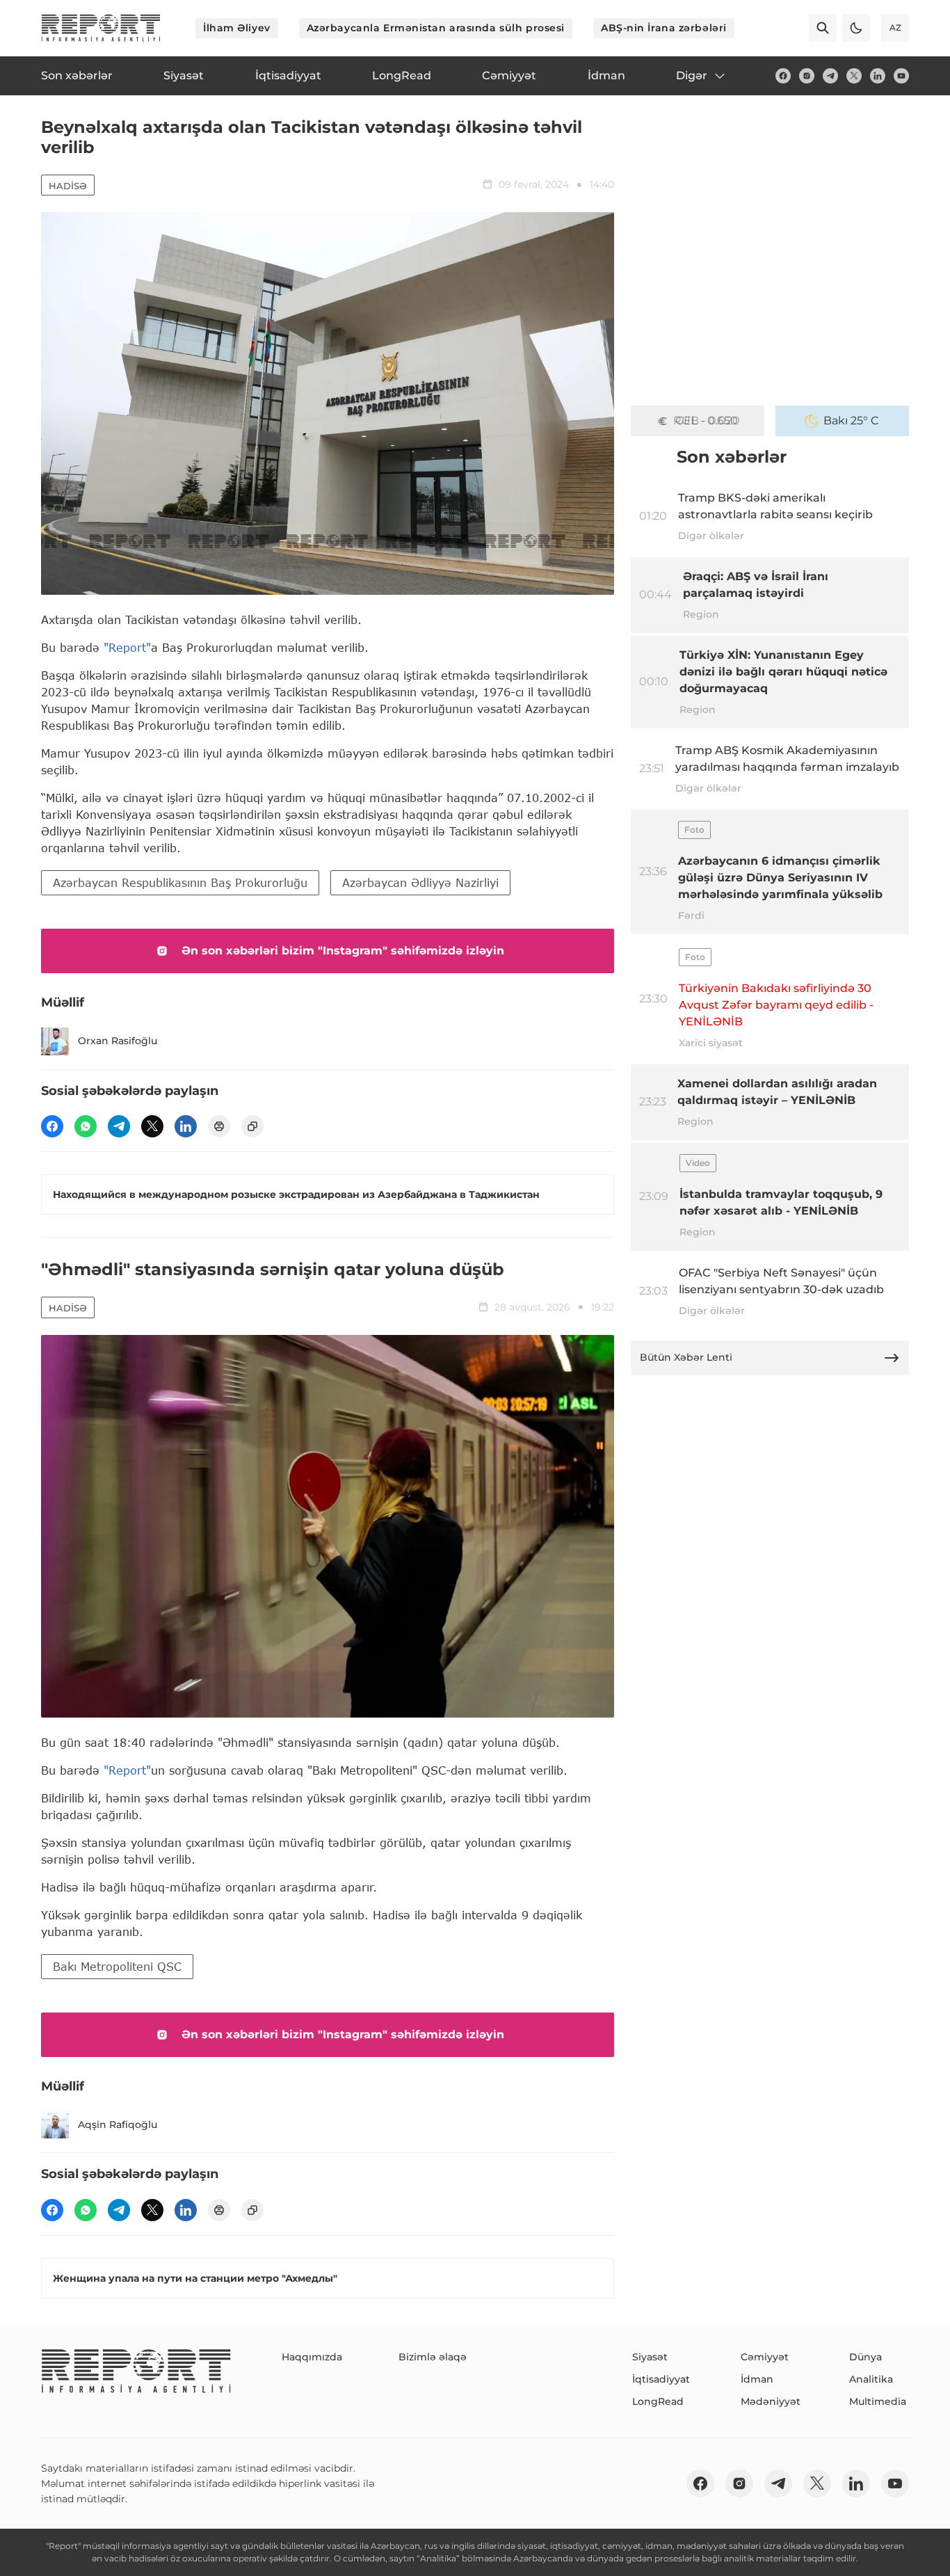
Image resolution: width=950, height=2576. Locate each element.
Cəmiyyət (765, 2357)
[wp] (86, 1126)
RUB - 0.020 (707, 421)
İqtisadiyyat (661, 2379)
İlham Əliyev (237, 28)
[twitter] (854, 76)
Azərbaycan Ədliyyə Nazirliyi (420, 882)
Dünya (866, 2357)
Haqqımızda (312, 2357)
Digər (692, 75)
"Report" (127, 647)
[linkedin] (878, 76)
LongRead (658, 2401)
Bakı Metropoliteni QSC (117, 1966)
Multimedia (878, 2401)
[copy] (252, 1126)
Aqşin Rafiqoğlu (118, 2125)
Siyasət (650, 2357)
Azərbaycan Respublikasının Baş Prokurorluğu (180, 882)
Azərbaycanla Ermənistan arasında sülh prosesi (436, 28)
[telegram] (830, 76)
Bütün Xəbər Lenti (686, 1357)
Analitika (871, 2379)
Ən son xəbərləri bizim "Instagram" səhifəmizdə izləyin (343, 951)
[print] (219, 1126)
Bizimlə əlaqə (433, 2357)
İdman (757, 2379)
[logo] (101, 28)
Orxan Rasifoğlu (118, 1041)
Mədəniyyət (771, 2401)
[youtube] (901, 76)
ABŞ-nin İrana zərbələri (664, 28)
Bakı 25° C (851, 421)
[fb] (783, 76)
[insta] (807, 76)
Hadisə (68, 186)
